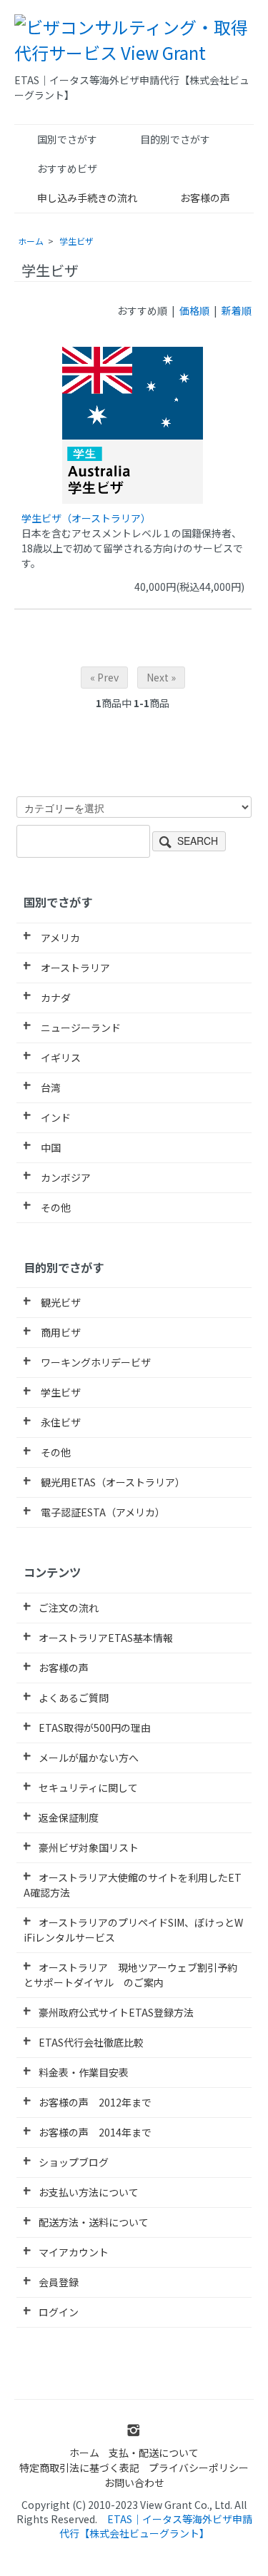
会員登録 (59, 2282)
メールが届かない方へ (89, 1758)
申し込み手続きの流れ (87, 198)
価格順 (194, 310)
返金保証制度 (69, 1817)
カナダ (55, 998)
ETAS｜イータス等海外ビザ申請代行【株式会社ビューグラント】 (156, 2526)
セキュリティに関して (88, 1788)
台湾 (50, 1087)
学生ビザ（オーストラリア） (86, 518)
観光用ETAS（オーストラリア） (112, 1482)
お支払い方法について (89, 2192)
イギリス (60, 1058)
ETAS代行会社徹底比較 (91, 2042)
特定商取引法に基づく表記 (79, 2468)
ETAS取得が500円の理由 (95, 1728)
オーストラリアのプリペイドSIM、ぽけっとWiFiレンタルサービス (133, 1930)
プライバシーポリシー (199, 2468)
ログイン (59, 2312)
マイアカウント (74, 2252)
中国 (50, 1147)
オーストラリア (74, 968)
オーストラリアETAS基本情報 (106, 1638)
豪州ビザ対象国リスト (89, 1847)
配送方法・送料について (94, 2222)
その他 (55, 1207)
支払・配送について (154, 2453)
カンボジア (65, 1177)
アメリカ (59, 938)
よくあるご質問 (74, 1698)
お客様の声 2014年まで (95, 2132)
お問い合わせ (134, 2483)
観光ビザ (60, 1302)
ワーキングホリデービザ (95, 1362)
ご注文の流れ (69, 1608)
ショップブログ (74, 2162)
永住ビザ (60, 1422)
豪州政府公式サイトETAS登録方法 (116, 2012)
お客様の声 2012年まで (95, 2102)
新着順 (237, 310)
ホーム (31, 241)
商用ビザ (60, 1332)
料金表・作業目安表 (84, 2072)
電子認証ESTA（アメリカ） (102, 1512)
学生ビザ (76, 241)
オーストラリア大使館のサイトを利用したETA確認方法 (133, 1885)
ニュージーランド (80, 1028)
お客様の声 (205, 198)
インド (55, 1117)
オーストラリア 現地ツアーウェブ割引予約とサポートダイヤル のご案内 (130, 1975)
